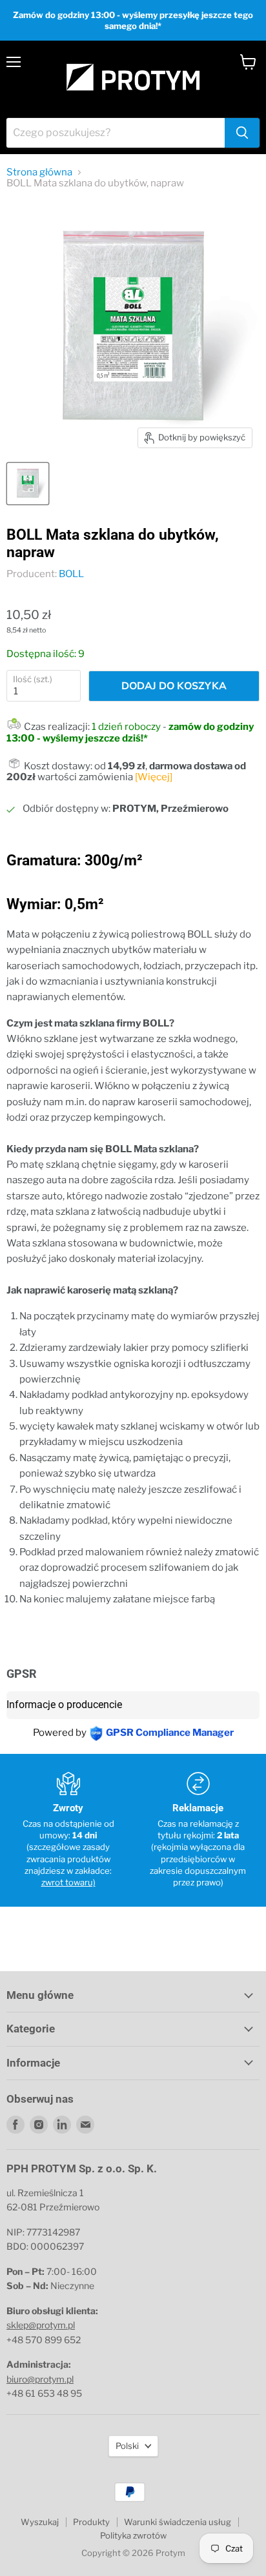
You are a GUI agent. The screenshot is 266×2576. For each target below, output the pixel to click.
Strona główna (39, 172)
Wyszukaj (40, 2522)
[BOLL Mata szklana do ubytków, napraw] (28, 484)
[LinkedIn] (62, 2125)
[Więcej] (154, 777)
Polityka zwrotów (133, 2535)
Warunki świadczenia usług (178, 2522)
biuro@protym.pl (40, 2379)
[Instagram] (39, 2125)
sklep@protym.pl (41, 2325)
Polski (127, 2446)
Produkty (91, 2522)
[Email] (85, 2125)
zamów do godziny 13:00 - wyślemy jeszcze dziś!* (130, 732)
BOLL (71, 574)
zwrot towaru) (68, 1882)
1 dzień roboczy (126, 727)
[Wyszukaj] (242, 133)
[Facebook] (15, 2125)
